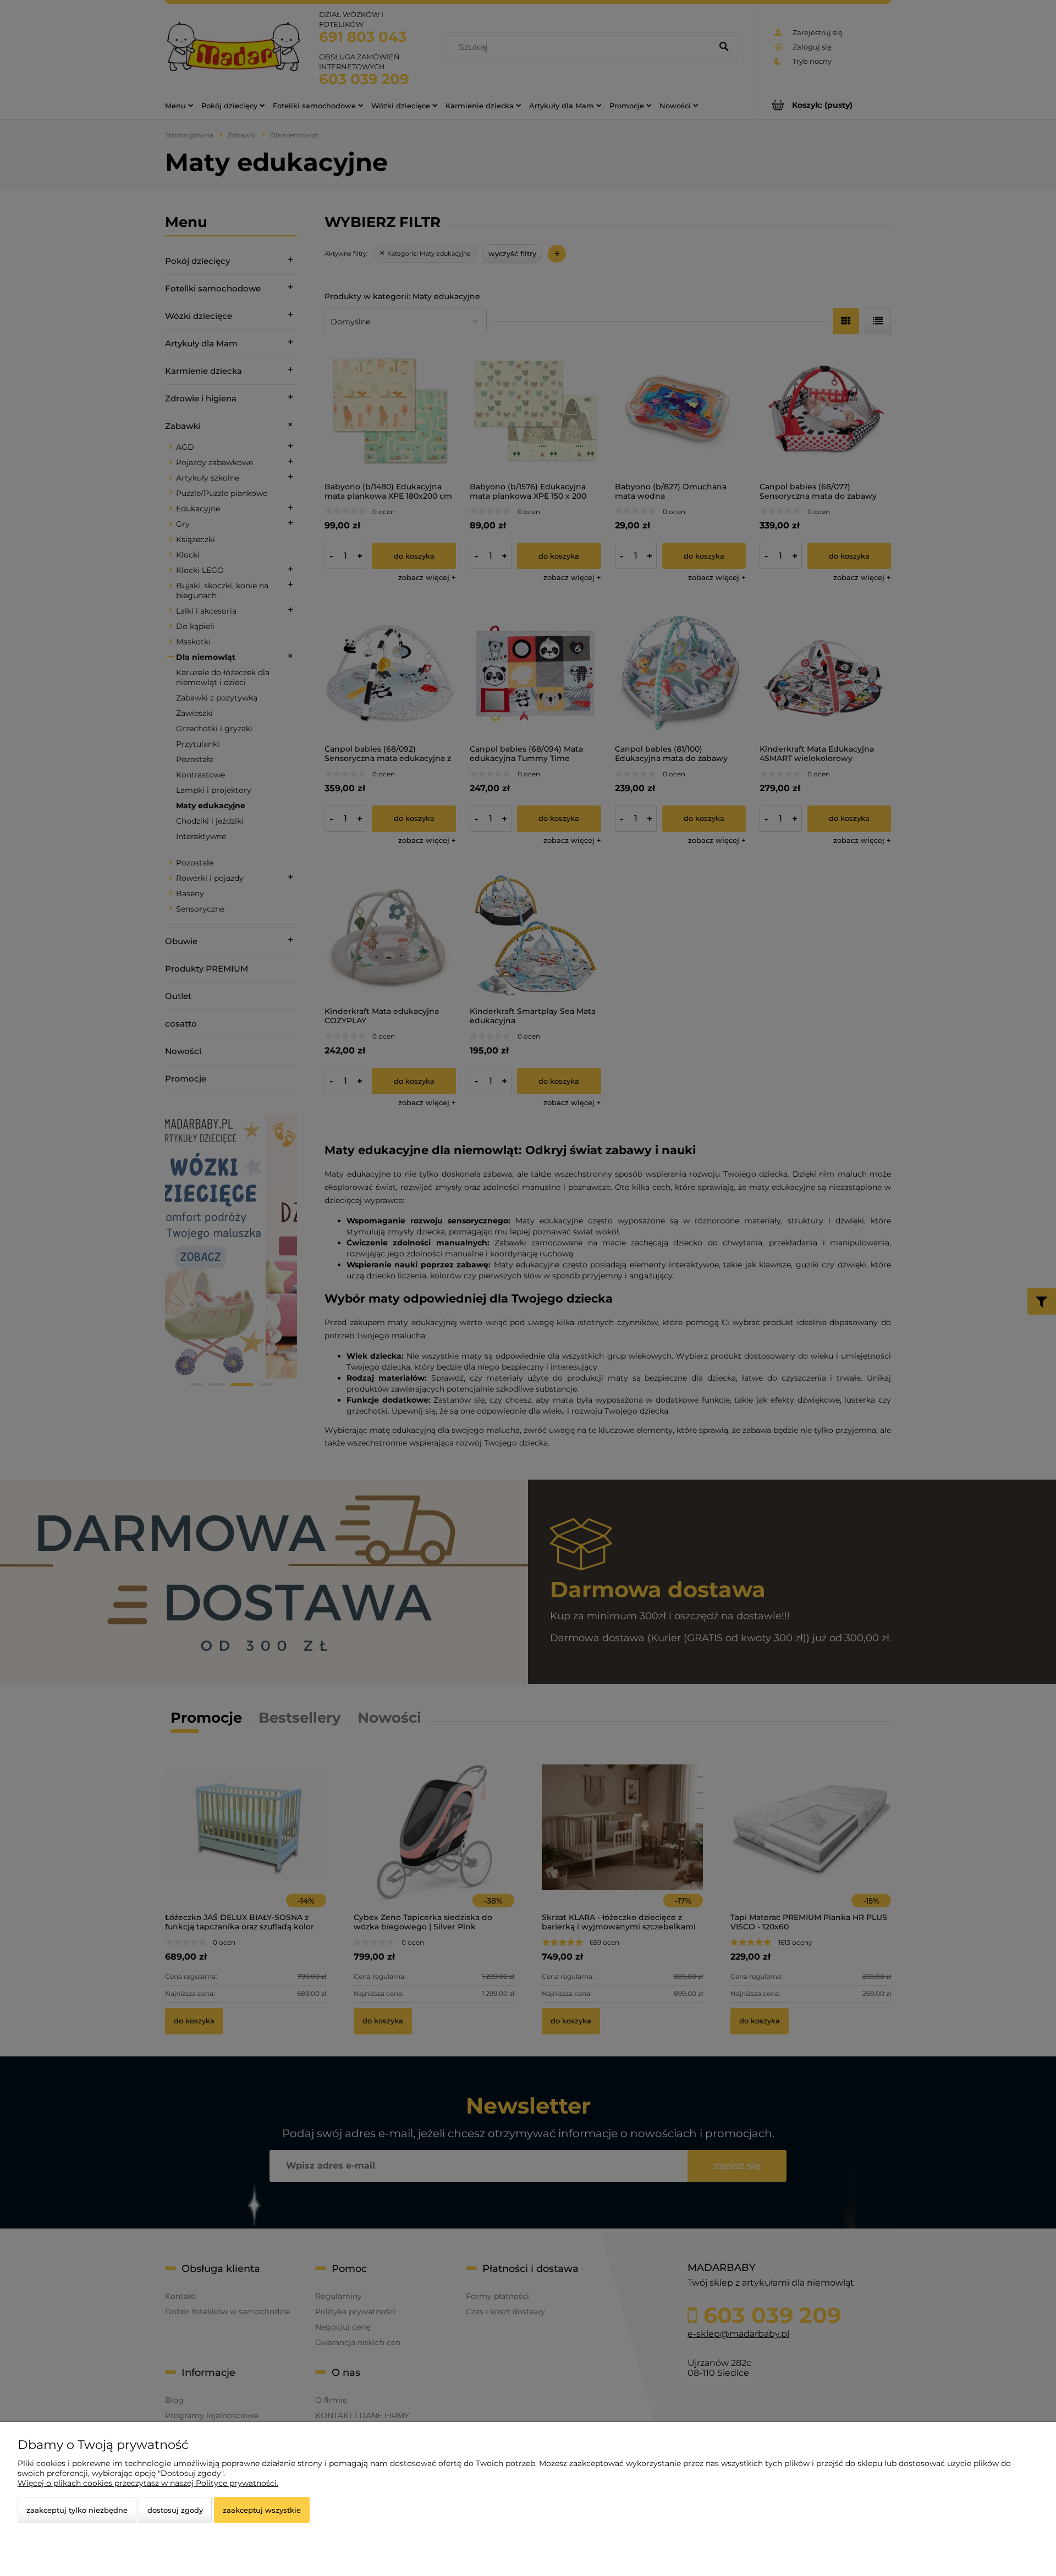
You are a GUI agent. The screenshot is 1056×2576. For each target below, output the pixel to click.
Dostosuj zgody (175, 2510)
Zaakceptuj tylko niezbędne (77, 2510)
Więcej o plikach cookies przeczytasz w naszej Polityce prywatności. (148, 2483)
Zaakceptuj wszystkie (262, 2510)
